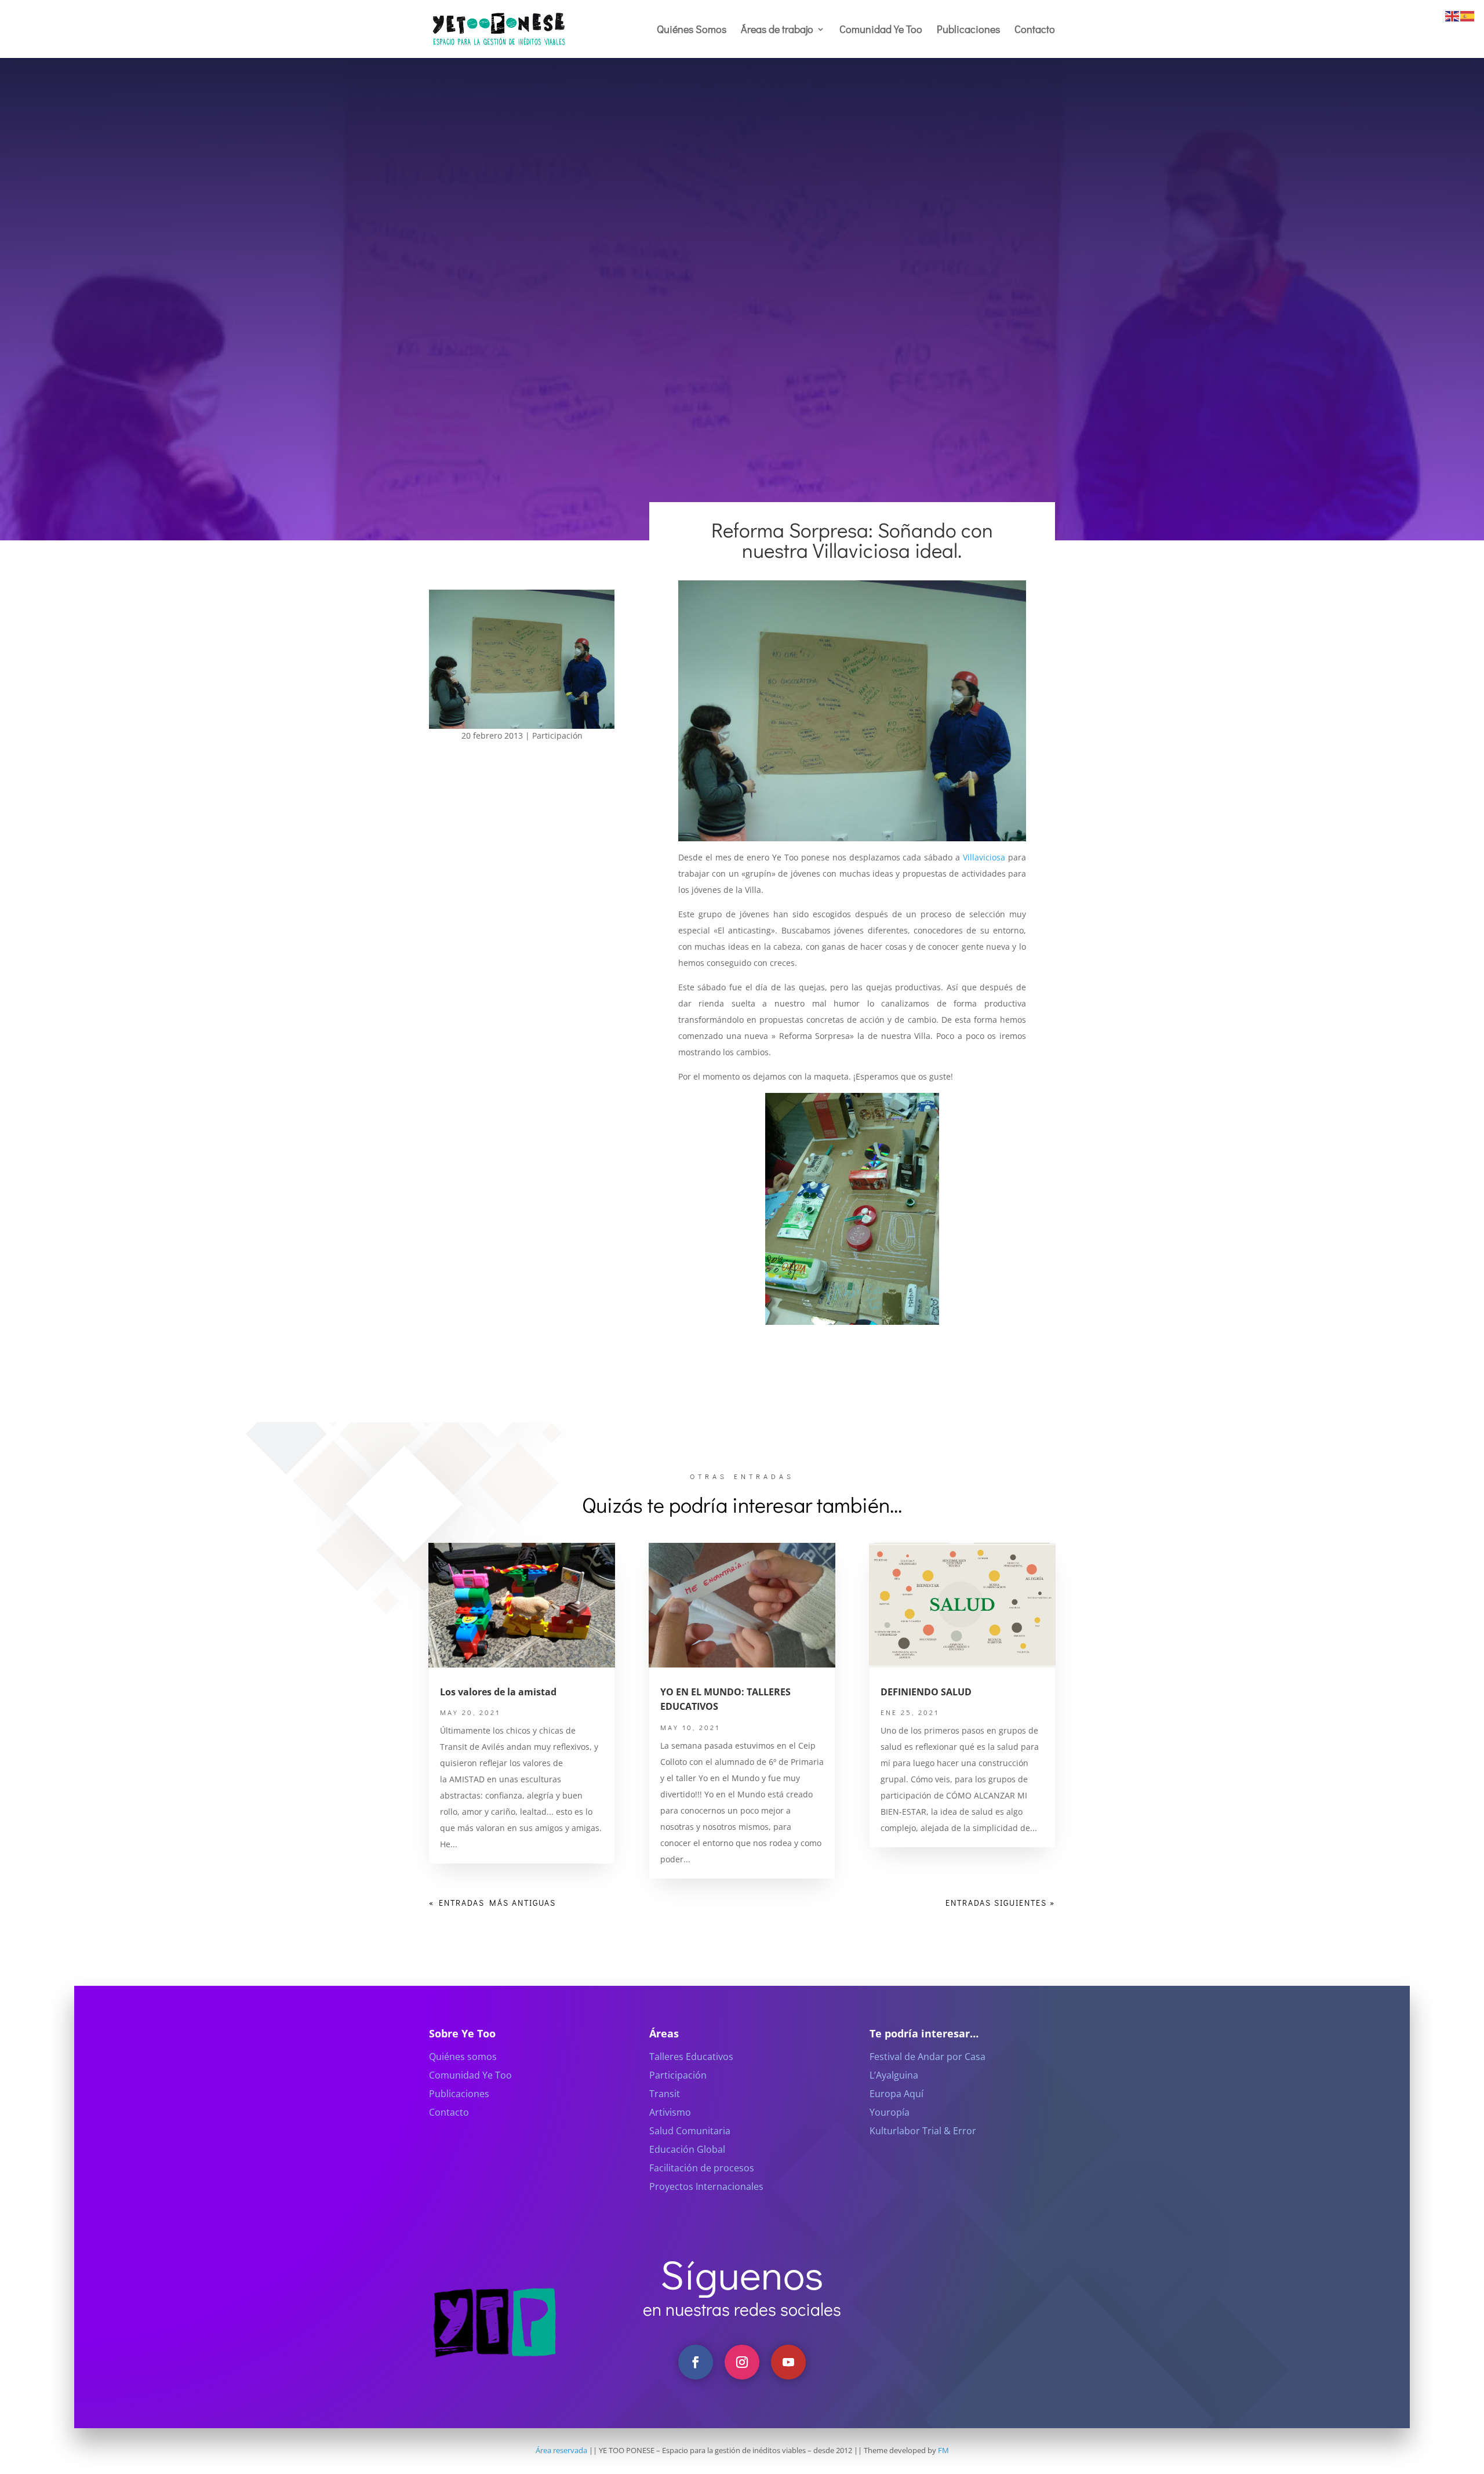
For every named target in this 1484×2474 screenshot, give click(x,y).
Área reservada (561, 2450)
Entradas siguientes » (1000, 1903)
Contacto (1035, 30)
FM (943, 2450)
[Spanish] (1468, 15)
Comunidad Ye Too (881, 30)
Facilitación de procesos (702, 2168)
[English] (1453, 15)
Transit (665, 2094)
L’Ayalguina (894, 2075)
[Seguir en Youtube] (788, 2362)
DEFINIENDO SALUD (926, 1692)
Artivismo (670, 2112)
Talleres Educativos (691, 2057)
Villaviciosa (984, 857)
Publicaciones (968, 30)
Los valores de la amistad (498, 1692)
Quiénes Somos (692, 30)
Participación (557, 735)
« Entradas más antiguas (492, 1903)
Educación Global (687, 2149)
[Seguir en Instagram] (742, 2362)
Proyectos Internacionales (706, 2186)
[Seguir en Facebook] (696, 2362)
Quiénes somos (463, 2057)
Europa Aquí (896, 2094)
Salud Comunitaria (690, 2131)
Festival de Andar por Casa (927, 2057)
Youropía (890, 2112)
